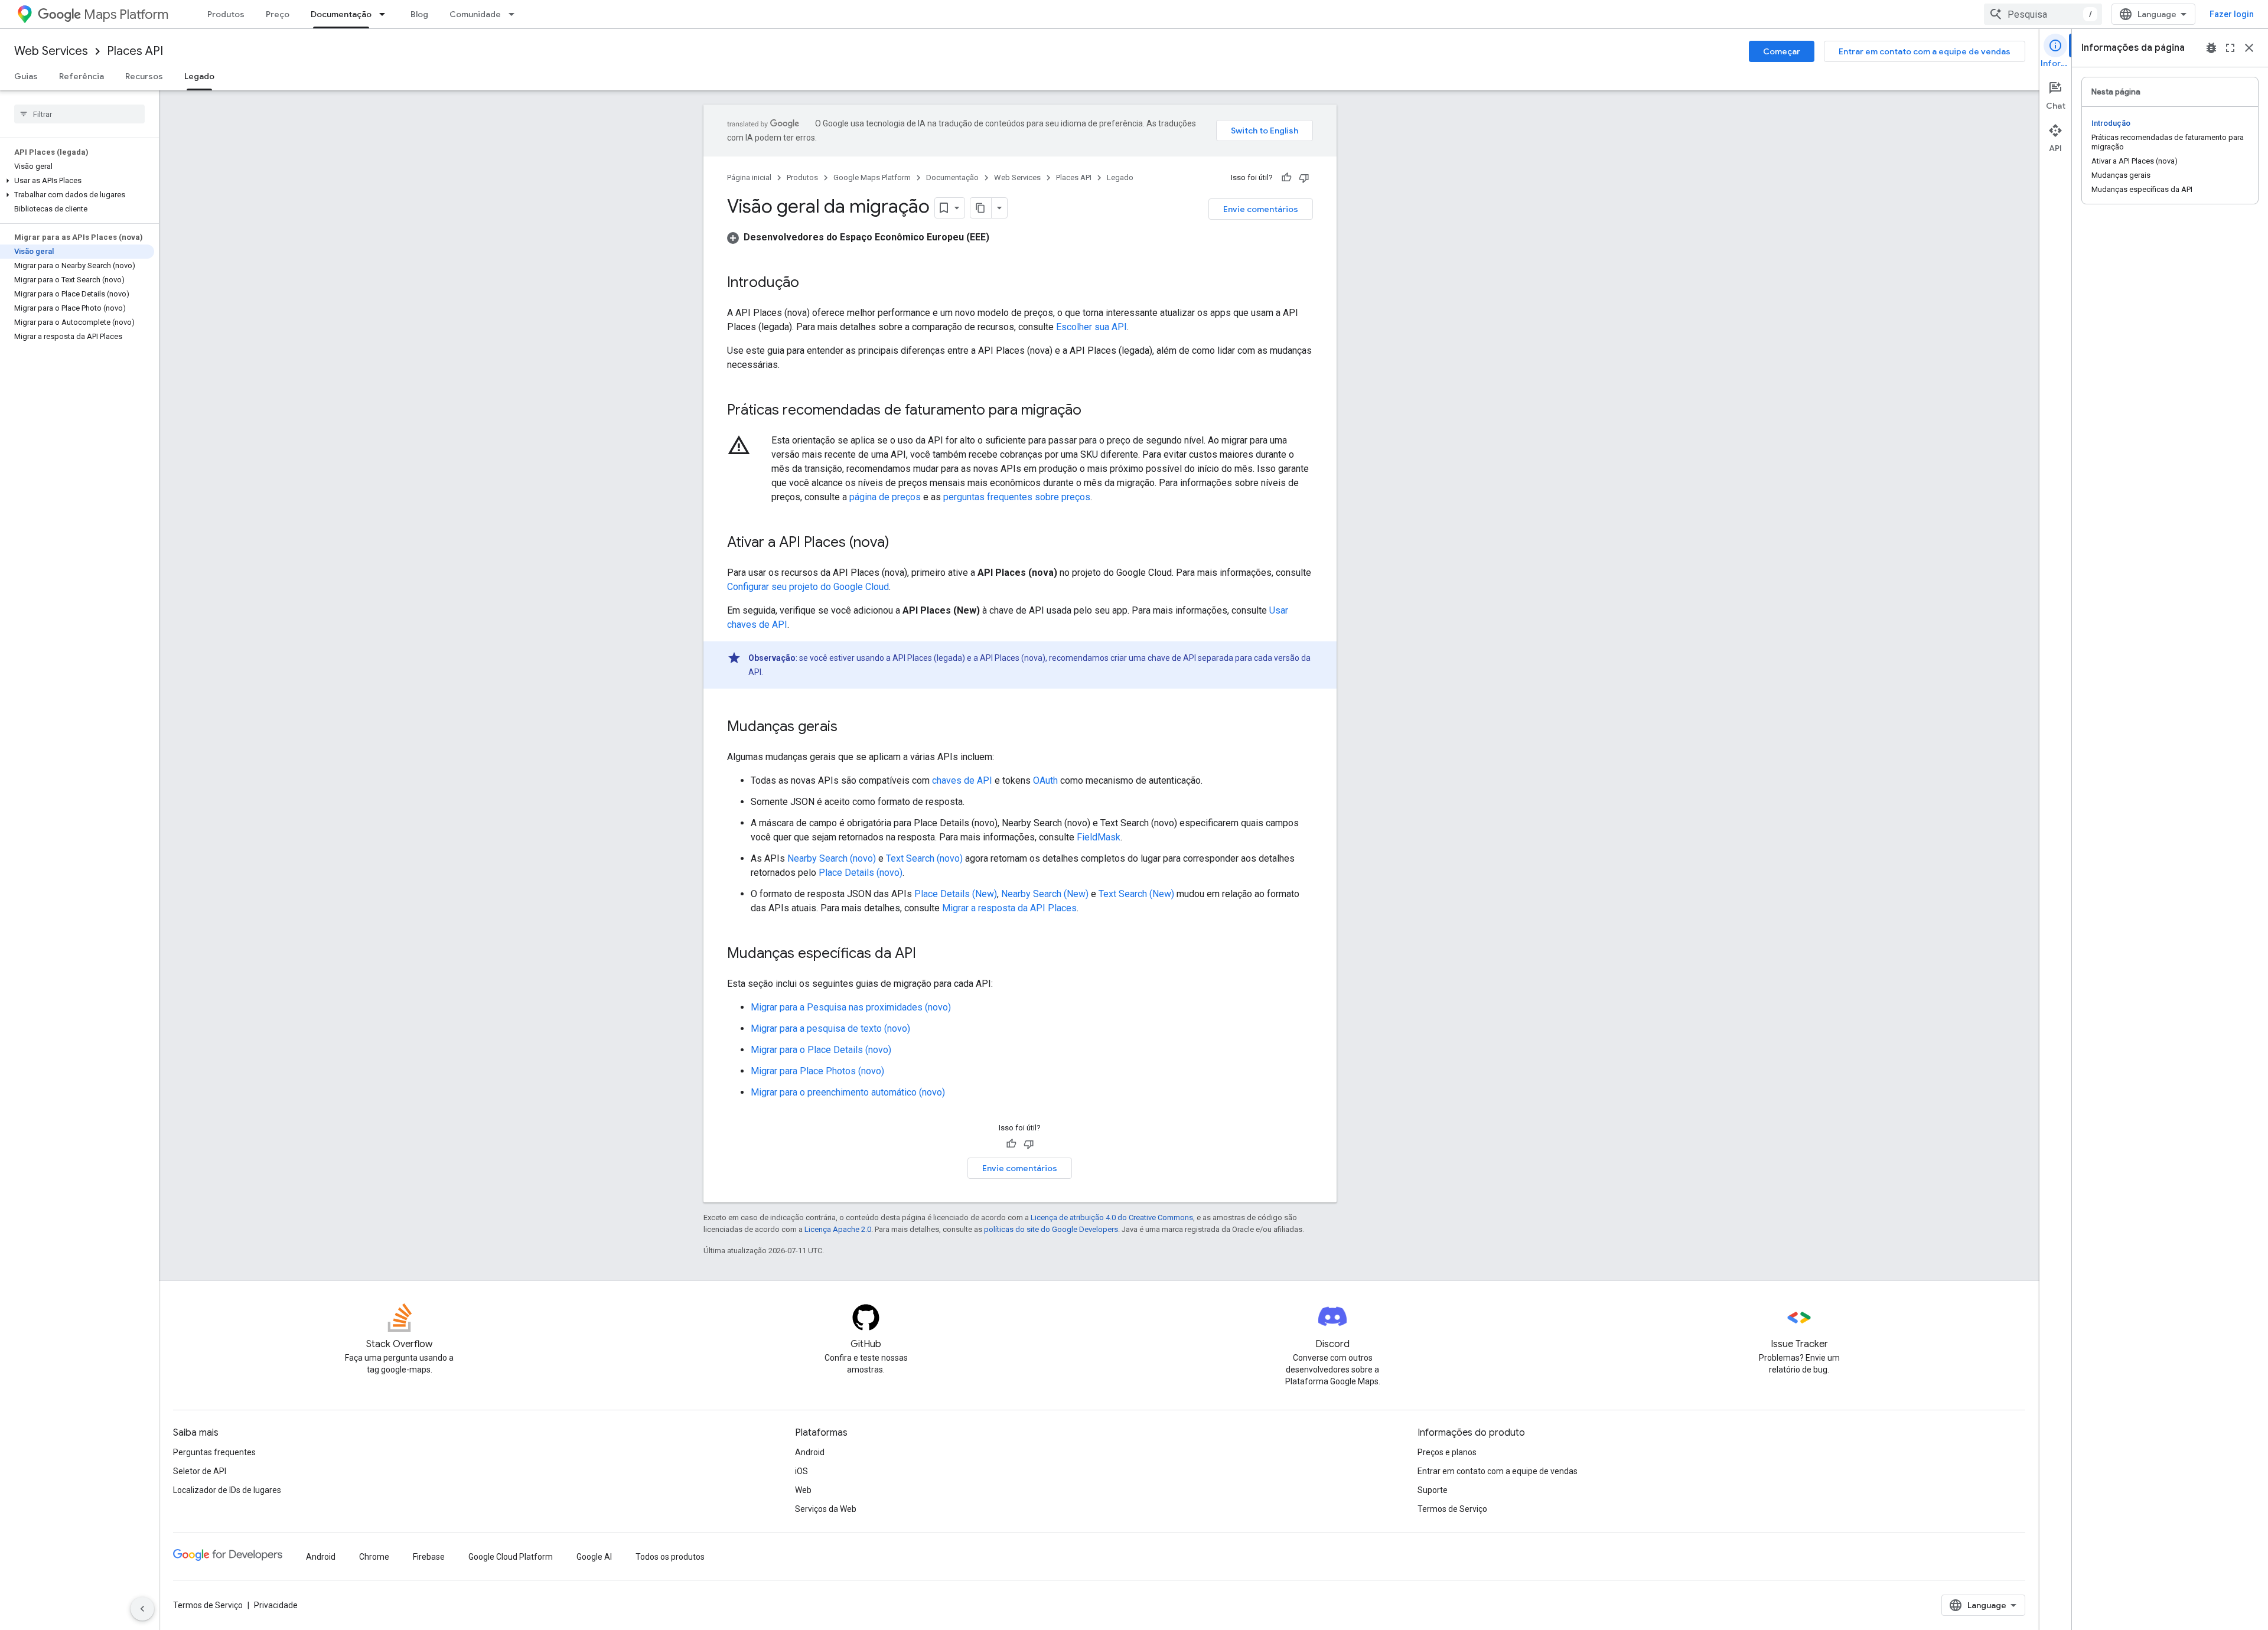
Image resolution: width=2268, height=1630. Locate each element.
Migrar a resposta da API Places (1009, 908)
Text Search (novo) (924, 858)
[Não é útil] (1304, 178)
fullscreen (2230, 48)
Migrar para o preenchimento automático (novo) (848, 1092)
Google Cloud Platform (511, 1557)
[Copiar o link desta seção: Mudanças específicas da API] (928, 954)
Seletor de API (200, 1471)
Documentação (341, 14)
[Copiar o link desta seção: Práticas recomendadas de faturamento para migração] (1093, 411)
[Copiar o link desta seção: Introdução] (811, 283)
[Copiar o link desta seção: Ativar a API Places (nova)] (901, 543)
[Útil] (1286, 178)
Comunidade (475, 14)
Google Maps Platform (872, 177)
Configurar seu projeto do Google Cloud (808, 587)
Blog (419, 14)
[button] (77, 181)
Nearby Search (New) (1045, 894)
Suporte (1433, 1490)
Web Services (51, 51)
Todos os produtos (670, 1557)
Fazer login (2232, 14)
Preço (278, 14)
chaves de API (962, 780)
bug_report (2211, 48)
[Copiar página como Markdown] (981, 208)
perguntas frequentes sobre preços (1017, 497)
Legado (199, 76)
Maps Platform (126, 14)
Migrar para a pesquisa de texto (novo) (830, 1028)
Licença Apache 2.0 (838, 1229)
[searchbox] (79, 114)
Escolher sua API (1091, 327)
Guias (26, 76)
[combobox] (2043, 14)
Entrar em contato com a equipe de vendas (1925, 51)
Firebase (429, 1557)
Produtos (226, 14)
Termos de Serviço (1452, 1509)
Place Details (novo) (861, 873)
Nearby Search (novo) (832, 858)
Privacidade (276, 1605)
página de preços (885, 497)
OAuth (1045, 780)
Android (810, 1452)
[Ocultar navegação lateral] (142, 1609)
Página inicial (749, 177)
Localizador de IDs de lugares (227, 1490)
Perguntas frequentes (214, 1452)
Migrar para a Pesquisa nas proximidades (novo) (851, 1007)
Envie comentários (1261, 209)
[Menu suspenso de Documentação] (386, 14)
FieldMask (1099, 837)
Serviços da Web (826, 1509)
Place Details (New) (956, 894)
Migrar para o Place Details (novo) (821, 1050)
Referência (82, 76)
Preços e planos (1447, 1452)
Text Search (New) (1136, 894)
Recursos (144, 76)
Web (803, 1490)
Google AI (594, 1557)
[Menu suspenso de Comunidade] (515, 14)
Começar (1782, 51)
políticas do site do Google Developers (1051, 1229)
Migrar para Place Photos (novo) (817, 1071)
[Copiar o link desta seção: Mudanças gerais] (849, 728)
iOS (801, 1471)
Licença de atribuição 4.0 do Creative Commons (1112, 1217)
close (2249, 48)
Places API (135, 51)
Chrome (374, 1557)
